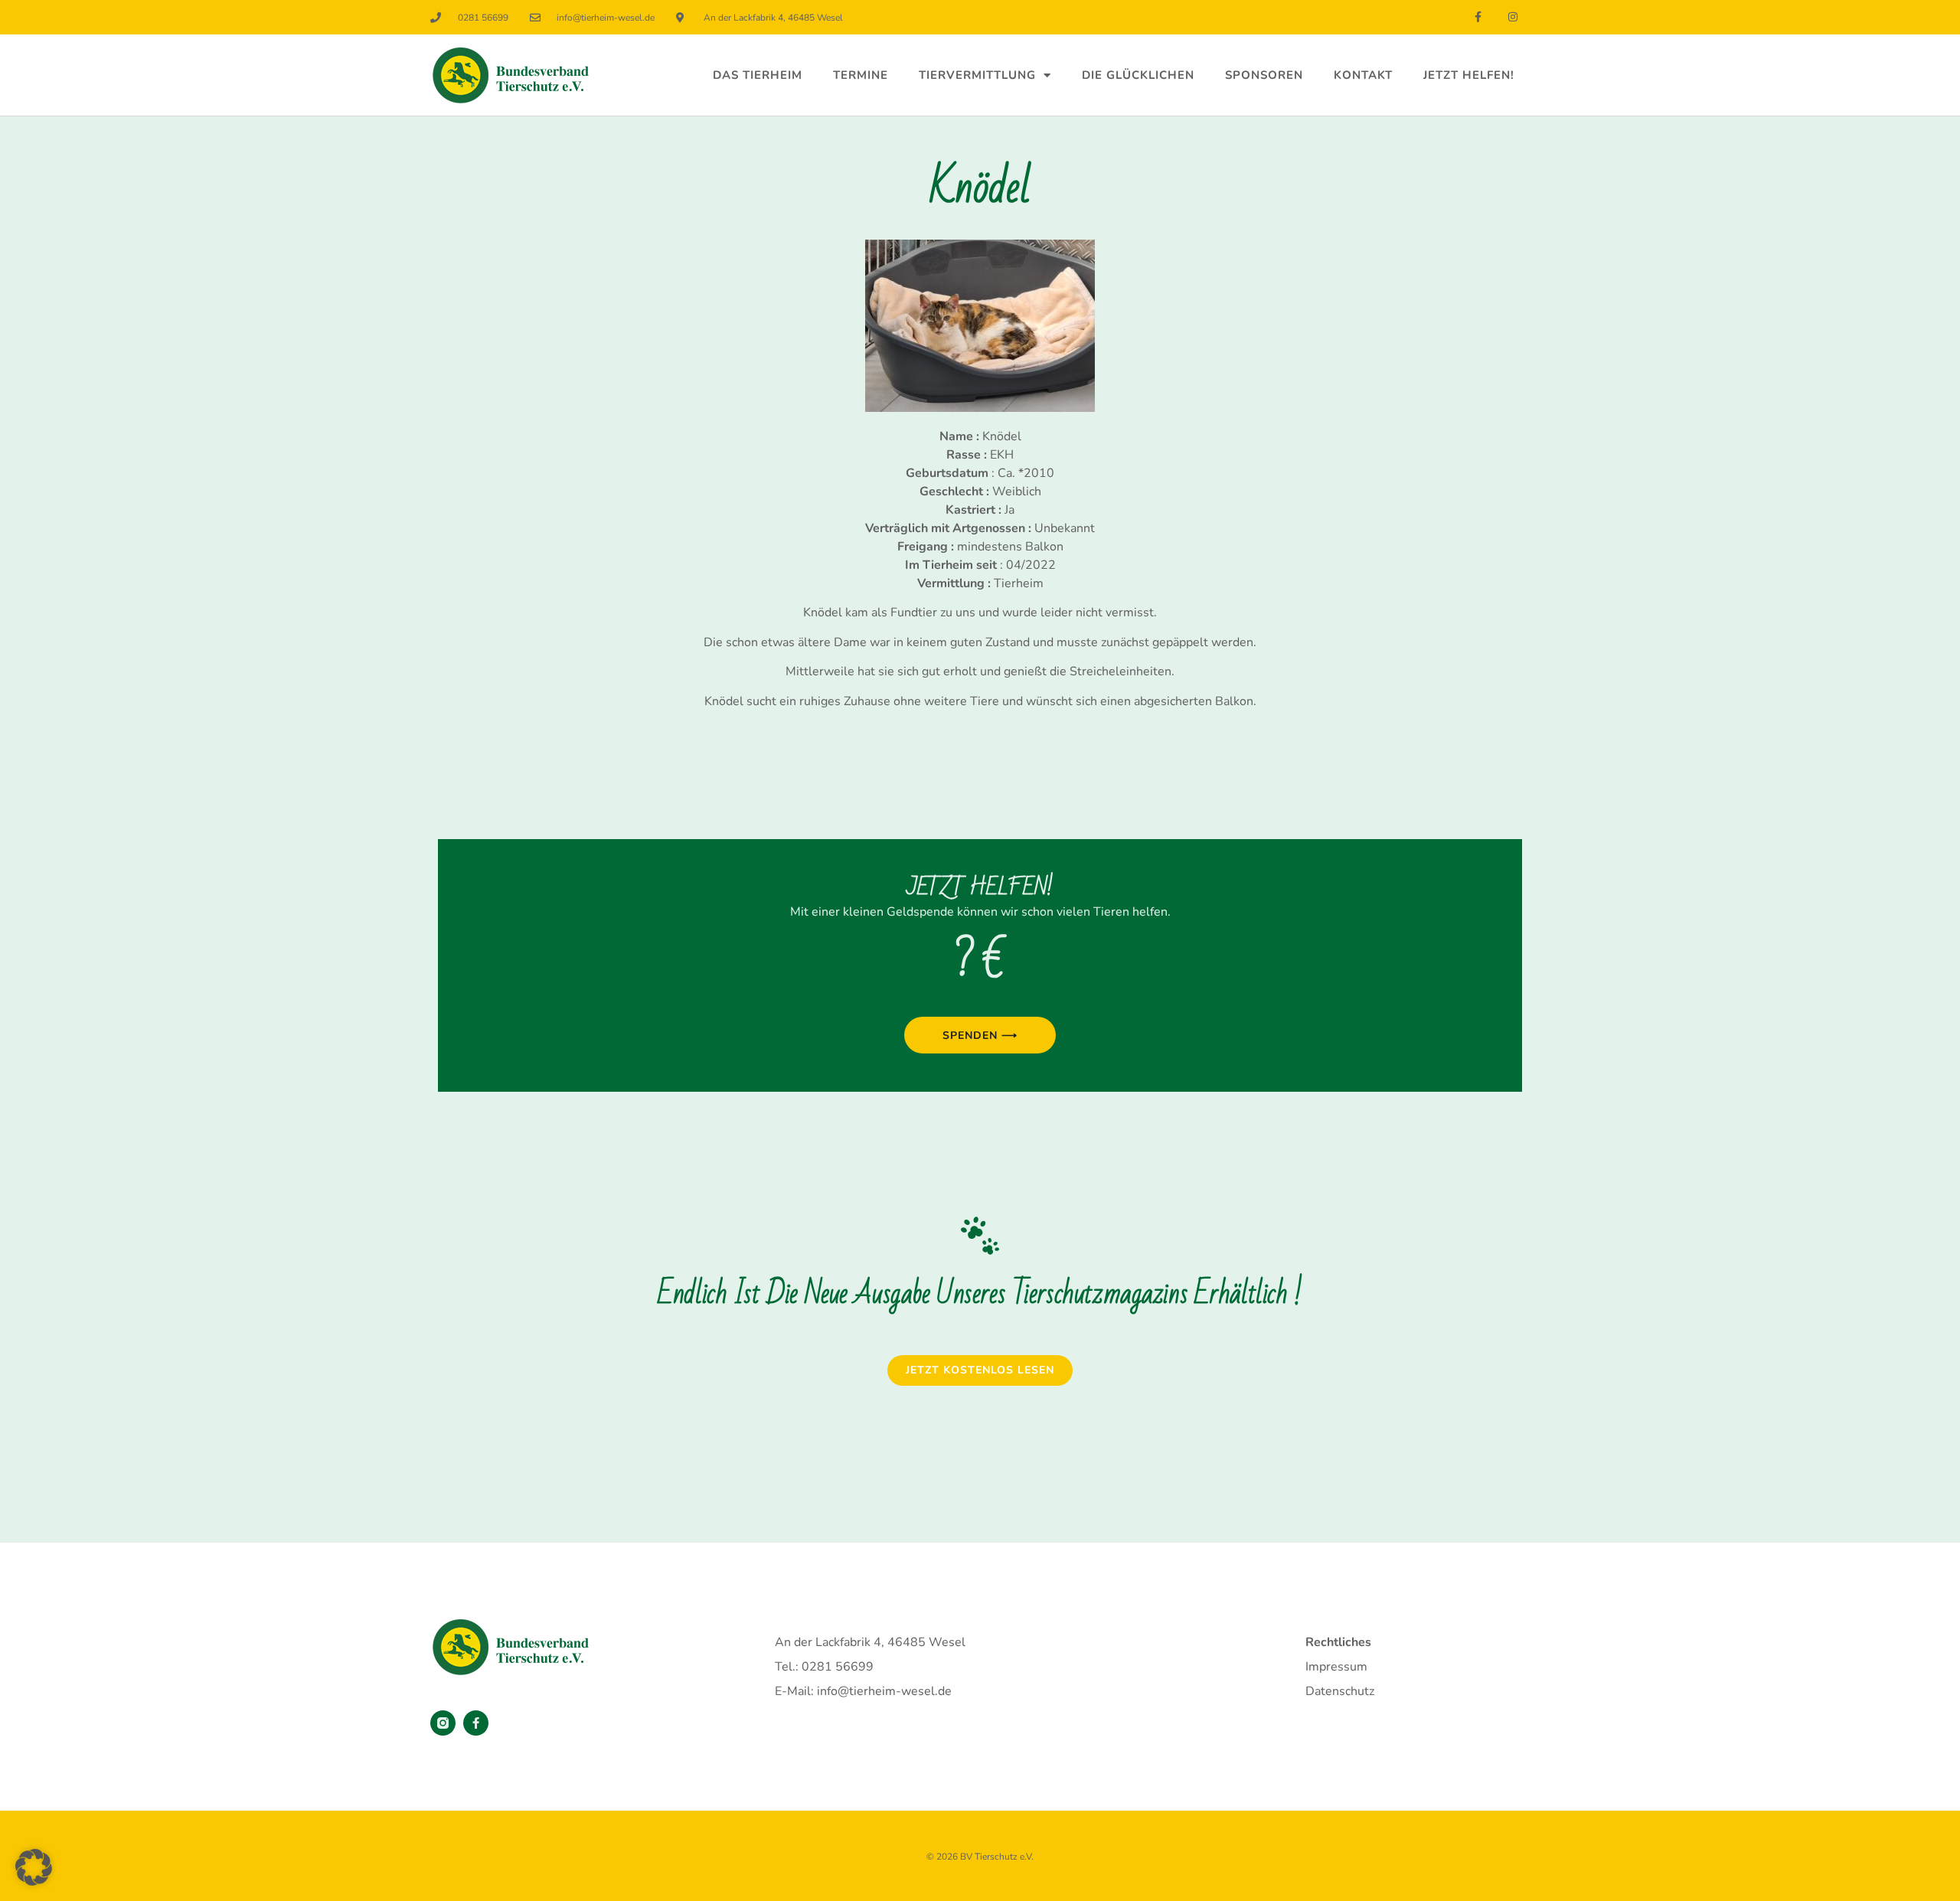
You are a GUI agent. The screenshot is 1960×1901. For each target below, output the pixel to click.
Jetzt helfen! (1469, 75)
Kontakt (1363, 75)
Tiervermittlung (977, 75)
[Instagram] (1512, 17)
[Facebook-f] (1478, 17)
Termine (861, 75)
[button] (34, 1867)
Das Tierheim (758, 75)
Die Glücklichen (1138, 75)
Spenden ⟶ (980, 1035)
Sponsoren (1264, 75)
